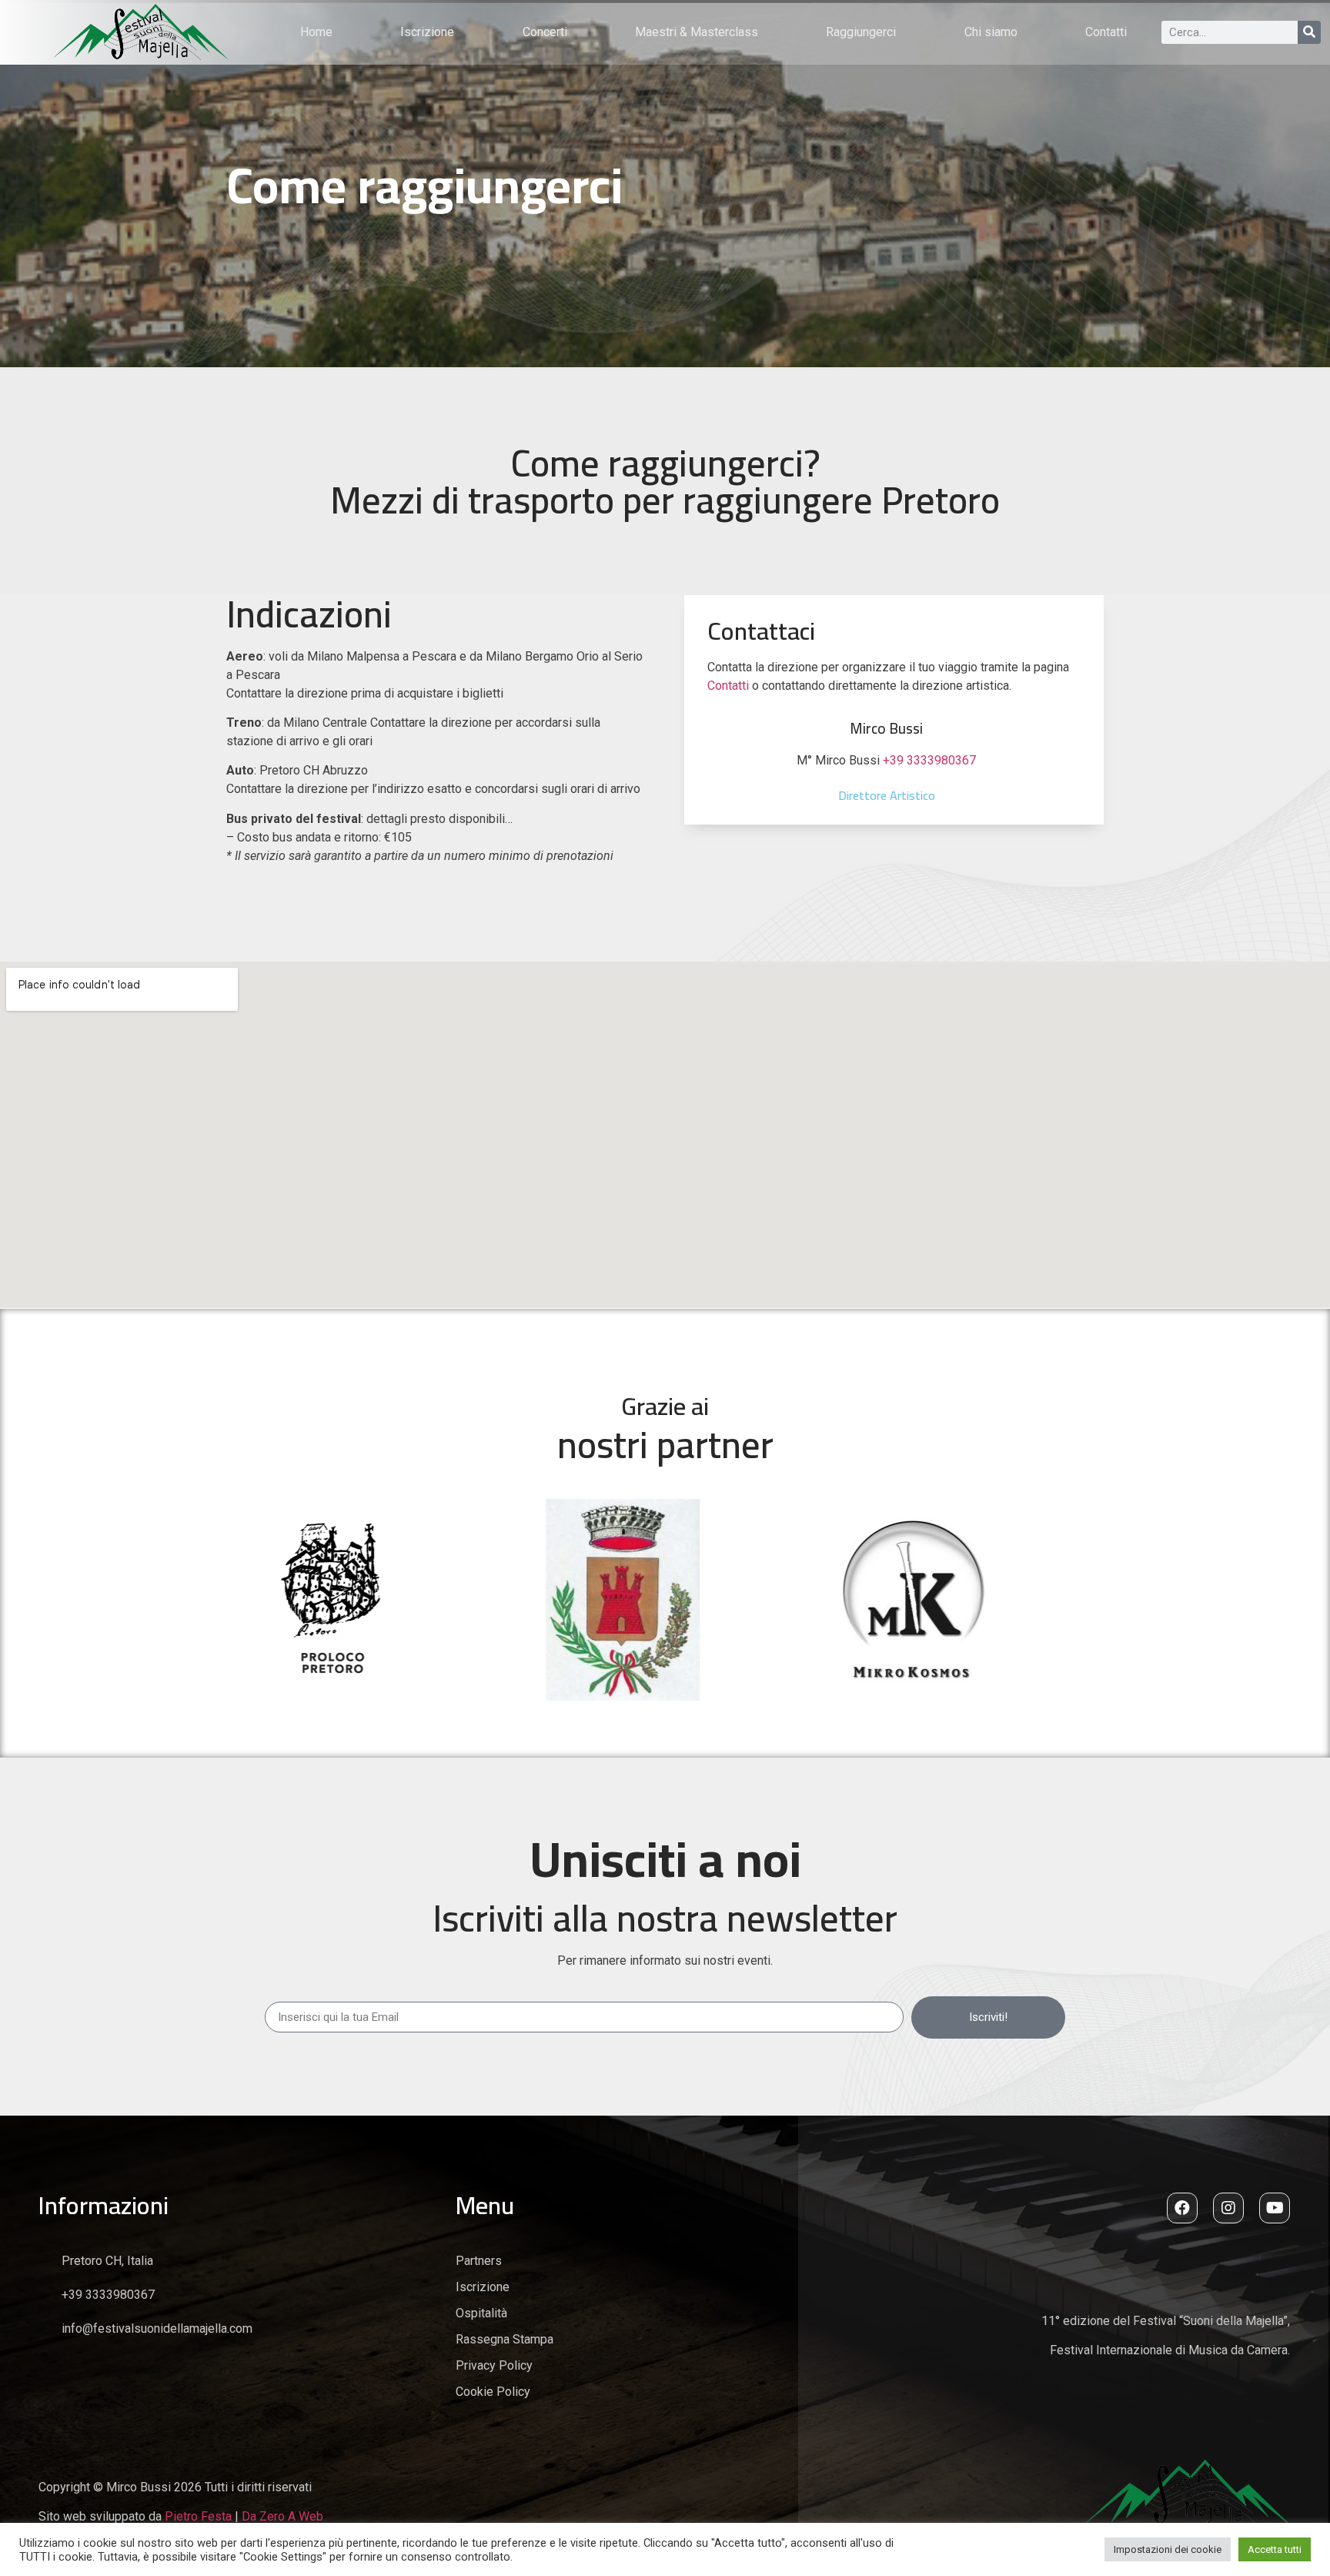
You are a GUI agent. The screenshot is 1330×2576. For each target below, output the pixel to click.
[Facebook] (1182, 2208)
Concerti (545, 32)
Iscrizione (427, 32)
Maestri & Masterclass (697, 32)
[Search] (1309, 32)
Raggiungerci (861, 32)
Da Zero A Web (282, 2516)
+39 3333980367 (929, 760)
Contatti (1106, 32)
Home (316, 32)
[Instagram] (1228, 2208)
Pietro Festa (198, 2516)
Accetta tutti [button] (1275, 2549)
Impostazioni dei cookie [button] (1168, 2549)
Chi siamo (991, 32)
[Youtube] (1275, 2208)
